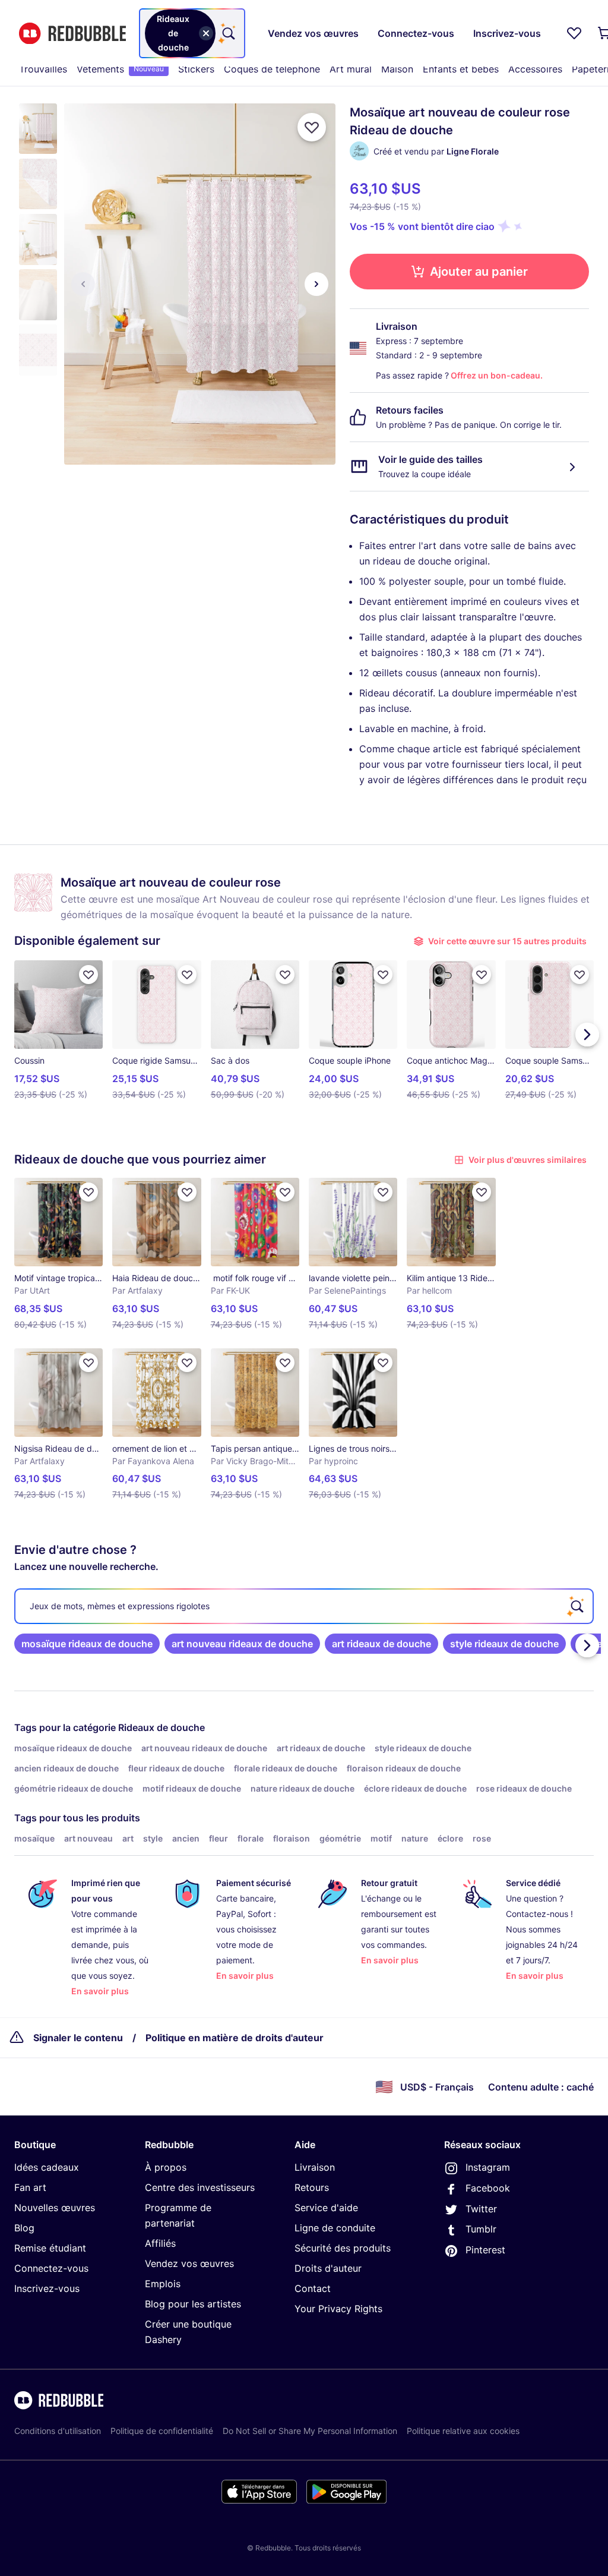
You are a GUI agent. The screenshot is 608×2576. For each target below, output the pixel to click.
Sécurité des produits (343, 2248)
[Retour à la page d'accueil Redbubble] (72, 34)
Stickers (196, 69)
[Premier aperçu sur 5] (83, 284)
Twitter (481, 2209)
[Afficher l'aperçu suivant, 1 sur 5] (316, 284)
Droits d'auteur (328, 2268)
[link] (87, 1644)
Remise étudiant (50, 2248)
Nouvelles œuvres (55, 2208)
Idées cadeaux (47, 2167)
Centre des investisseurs (200, 2187)
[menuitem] (43, 69)
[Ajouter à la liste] (312, 127)
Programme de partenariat (178, 2215)
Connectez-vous (51, 2268)
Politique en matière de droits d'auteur (235, 2038)
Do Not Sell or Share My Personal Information (310, 2431)
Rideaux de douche (161, 1727)
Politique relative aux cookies (463, 2431)
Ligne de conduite (335, 2228)
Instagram (488, 2167)
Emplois (163, 2284)
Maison (397, 69)
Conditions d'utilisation (58, 2431)
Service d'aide (326, 2208)
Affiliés (160, 2243)
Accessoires (535, 69)
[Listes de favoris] (574, 33)
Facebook (488, 2188)
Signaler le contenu (78, 2038)
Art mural (351, 69)
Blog (24, 2228)
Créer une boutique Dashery (188, 2332)
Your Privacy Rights (338, 2309)
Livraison (315, 2167)
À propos (166, 2167)
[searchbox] (304, 1606)
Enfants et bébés (461, 69)
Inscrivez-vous (47, 2288)
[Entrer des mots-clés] (227, 33)
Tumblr (481, 2229)
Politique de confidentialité (162, 2431)
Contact (313, 2288)
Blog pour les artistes (193, 2304)
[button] (38, 129)
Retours (312, 2187)
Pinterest (485, 2250)
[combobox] (192, 33)
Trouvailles (43, 69)
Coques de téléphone (272, 69)
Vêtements (120, 69)
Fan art (30, 2187)
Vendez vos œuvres (189, 2263)
